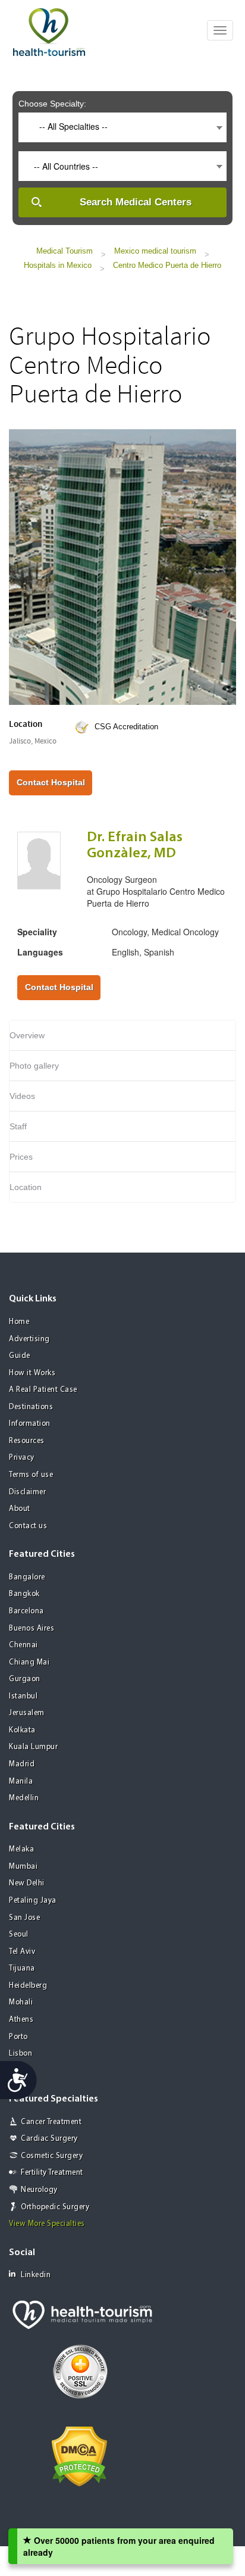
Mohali (21, 2002)
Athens (21, 2020)
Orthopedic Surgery (55, 2207)
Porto (18, 2037)
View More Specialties (47, 2224)
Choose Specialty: (52, 104)
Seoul (19, 1935)
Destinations (31, 1407)
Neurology (39, 2190)
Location (26, 1187)
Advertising (29, 1339)
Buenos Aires (32, 1629)
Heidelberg (28, 1986)
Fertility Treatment (52, 2173)
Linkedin (36, 2275)
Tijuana (22, 1968)
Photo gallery (34, 1066)
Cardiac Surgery (49, 2139)
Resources (27, 1441)
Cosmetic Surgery (52, 2156)
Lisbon (21, 2054)
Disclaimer (27, 1492)
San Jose (24, 1918)
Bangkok (24, 1594)
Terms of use (31, 1475)
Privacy (22, 1458)
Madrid (22, 1764)
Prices (21, 1157)
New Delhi (27, 1883)
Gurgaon (25, 1679)
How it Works (32, 1373)
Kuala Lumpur (33, 1747)
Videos (22, 1096)
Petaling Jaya (33, 1901)
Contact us (28, 1526)
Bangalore (27, 1577)
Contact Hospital (51, 782)
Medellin (24, 1798)
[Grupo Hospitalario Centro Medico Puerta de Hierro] (122, 566)
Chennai (23, 1645)
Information (30, 1424)
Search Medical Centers (136, 202)
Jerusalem (27, 1713)
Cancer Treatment (51, 2122)
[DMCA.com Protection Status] (79, 2455)
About (20, 1509)
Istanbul (23, 1696)
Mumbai (23, 1867)
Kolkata (22, 1730)
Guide (20, 1356)
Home (19, 1322)
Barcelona (26, 1611)
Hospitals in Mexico (58, 265)
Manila (21, 1782)
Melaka (21, 1849)
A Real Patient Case (43, 1390)
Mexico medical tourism (155, 251)
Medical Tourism (65, 251)
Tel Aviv (22, 1952)
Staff (18, 1126)
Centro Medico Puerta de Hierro (167, 265)
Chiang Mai (29, 1662)
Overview (27, 1035)
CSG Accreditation (126, 727)
